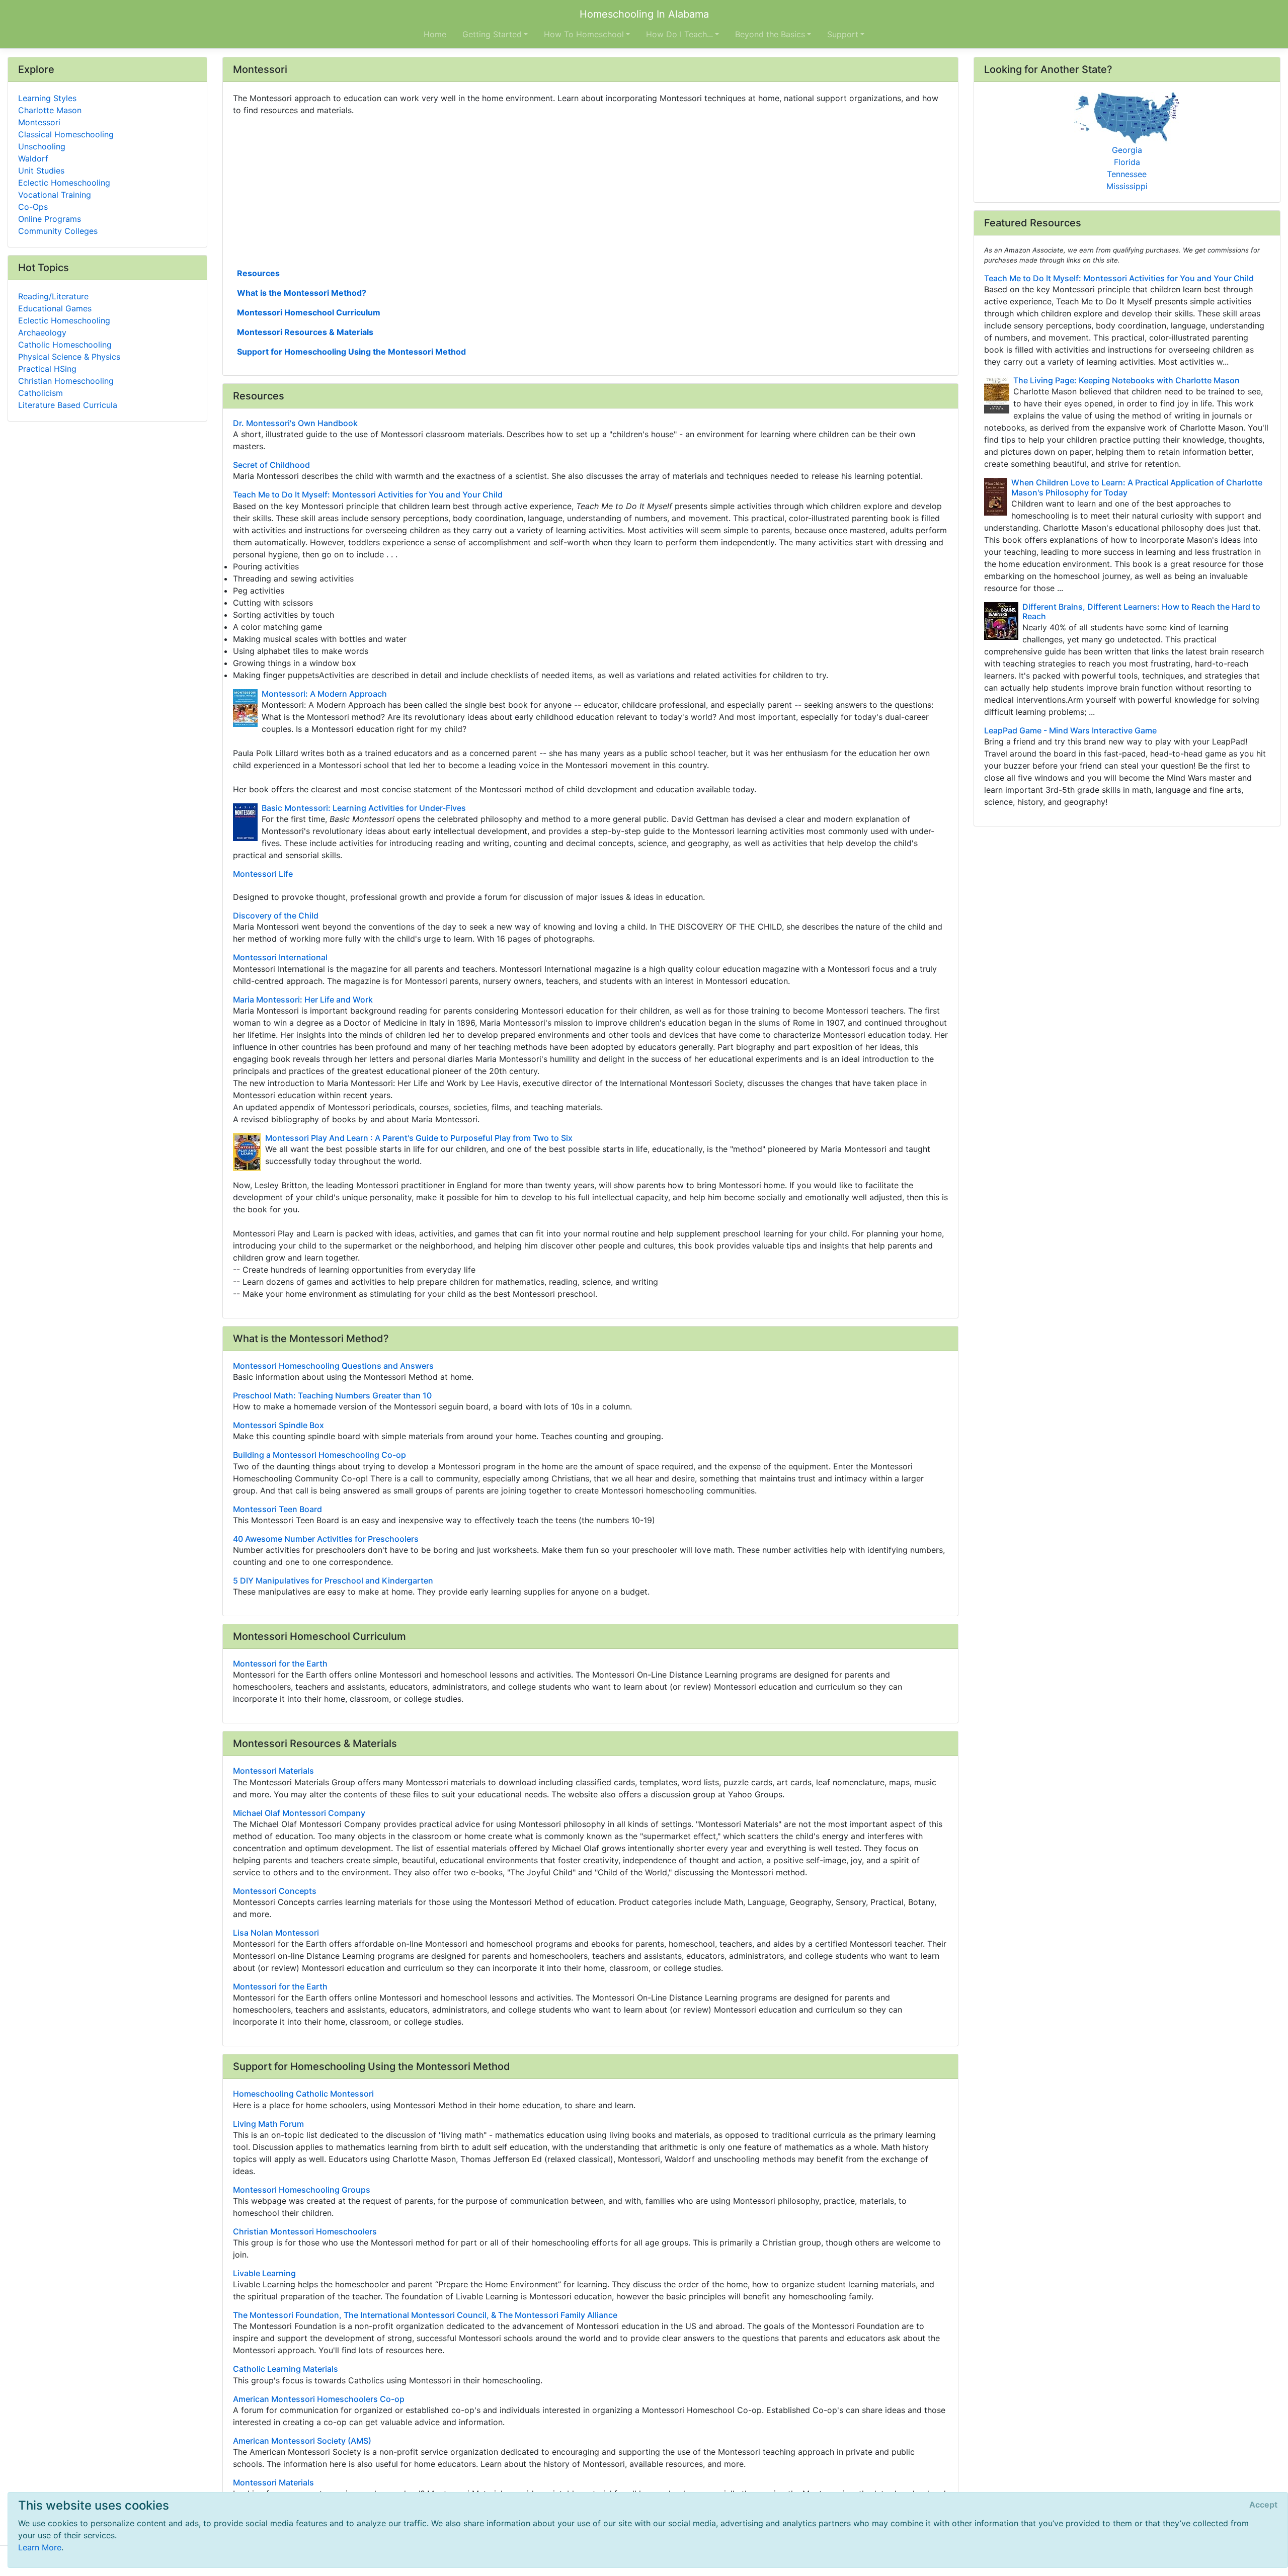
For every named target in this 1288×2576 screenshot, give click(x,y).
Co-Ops (33, 207)
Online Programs (50, 219)
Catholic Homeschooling (65, 345)
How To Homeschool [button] (584, 34)
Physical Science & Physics (69, 357)
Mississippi (1127, 186)
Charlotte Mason (50, 110)
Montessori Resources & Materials (305, 332)
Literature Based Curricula (68, 405)
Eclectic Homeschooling (64, 183)
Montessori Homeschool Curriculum (309, 312)
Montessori (39, 122)
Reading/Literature (53, 296)
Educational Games (55, 308)
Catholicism (41, 393)
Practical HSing (47, 369)
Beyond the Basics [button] (770, 34)
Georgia (1127, 150)
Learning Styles (47, 98)
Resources (258, 273)
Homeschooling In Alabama (644, 14)
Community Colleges (58, 231)
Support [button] (843, 34)
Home (435, 34)
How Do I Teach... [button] (679, 34)
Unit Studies (41, 171)
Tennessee (1127, 174)
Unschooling (42, 146)
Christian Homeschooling (66, 381)
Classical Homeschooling (66, 134)
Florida (1127, 162)
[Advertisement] (535, 191)
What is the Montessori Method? (302, 293)
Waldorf (33, 158)
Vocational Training (55, 195)
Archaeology (42, 333)
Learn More (40, 2547)
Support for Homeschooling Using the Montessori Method (351, 352)
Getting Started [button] (492, 34)
